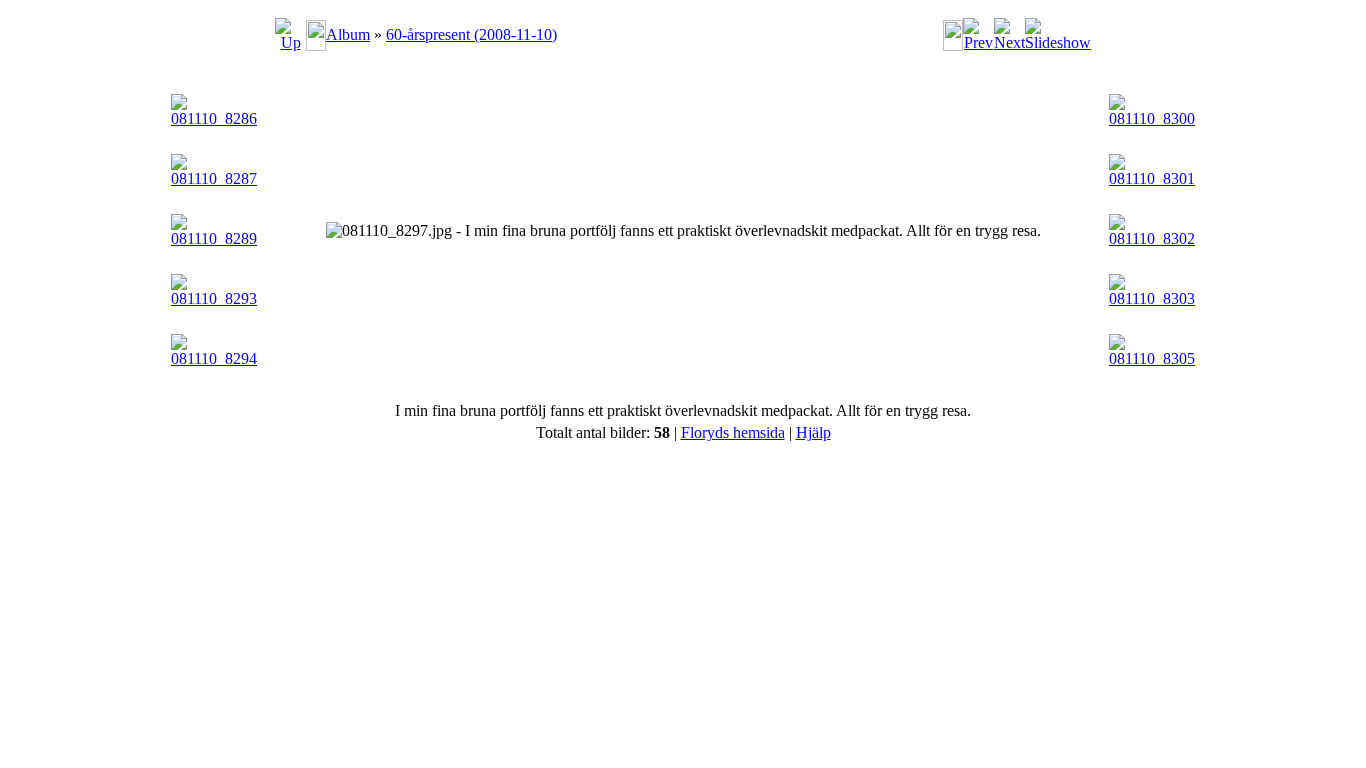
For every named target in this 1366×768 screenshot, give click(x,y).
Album (348, 34)
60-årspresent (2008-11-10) (471, 34)
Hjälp (813, 432)
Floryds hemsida (733, 432)
